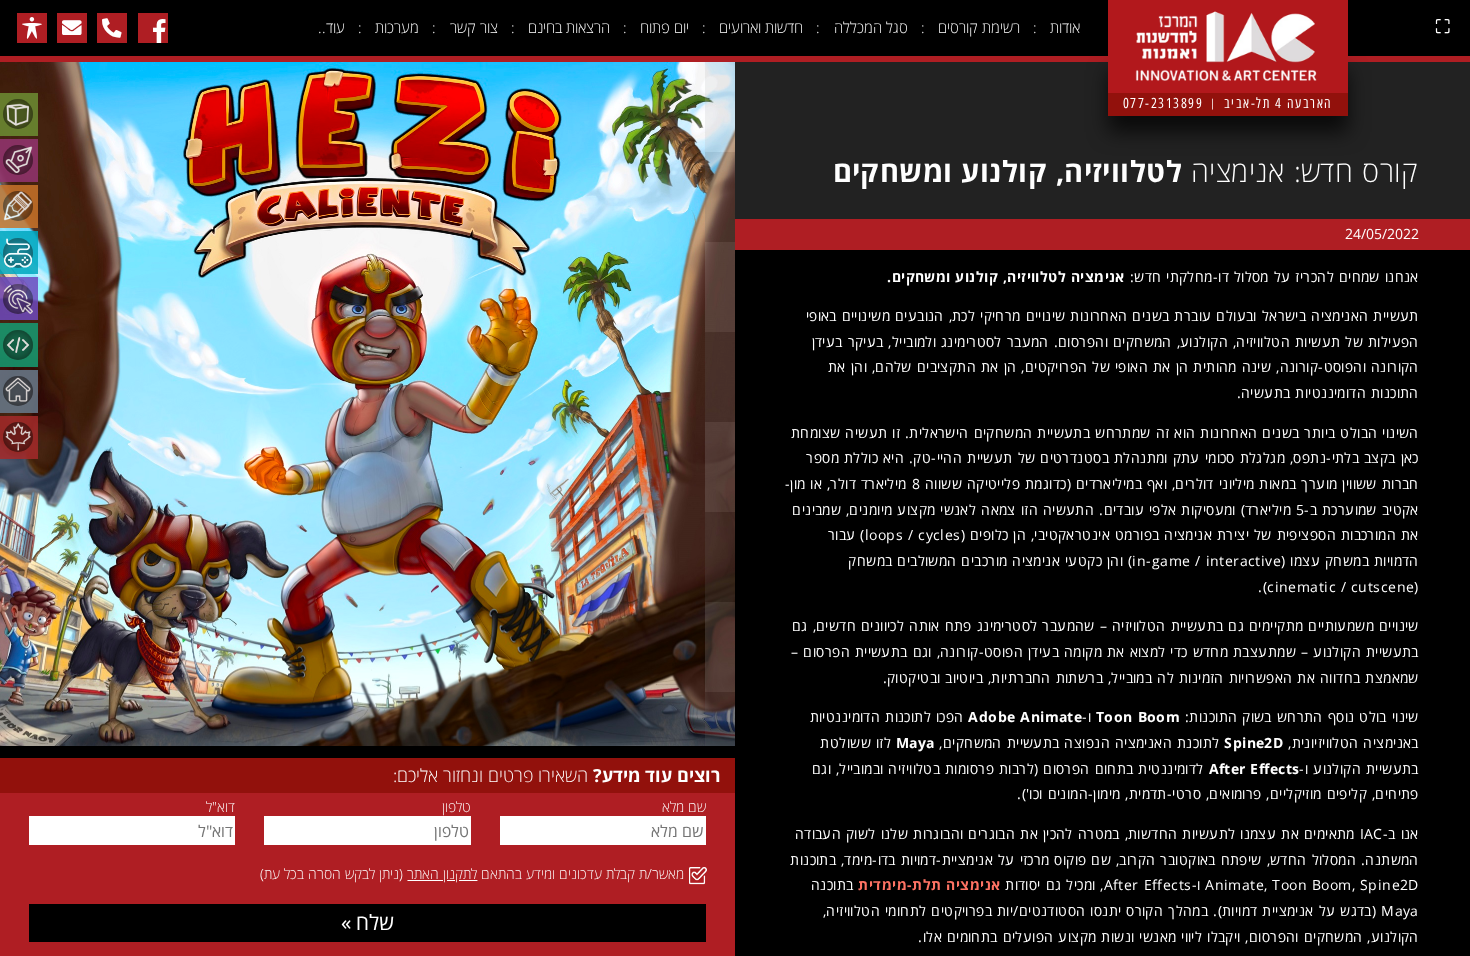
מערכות (397, 27)
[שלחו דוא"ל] (72, 28)
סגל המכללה (871, 27)
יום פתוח (664, 27)
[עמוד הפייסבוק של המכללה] (153, 28)
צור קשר (474, 27)
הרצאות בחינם (569, 27)
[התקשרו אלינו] (112, 28)
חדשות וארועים (761, 27)
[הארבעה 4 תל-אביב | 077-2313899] (1228, 31)
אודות (1065, 27)
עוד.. (331, 27)
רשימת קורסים (979, 27)
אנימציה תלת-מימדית (929, 884)
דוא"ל (220, 807)
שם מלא (684, 807)
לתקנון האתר (442, 873)
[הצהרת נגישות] (32, 28)
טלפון (456, 807)
